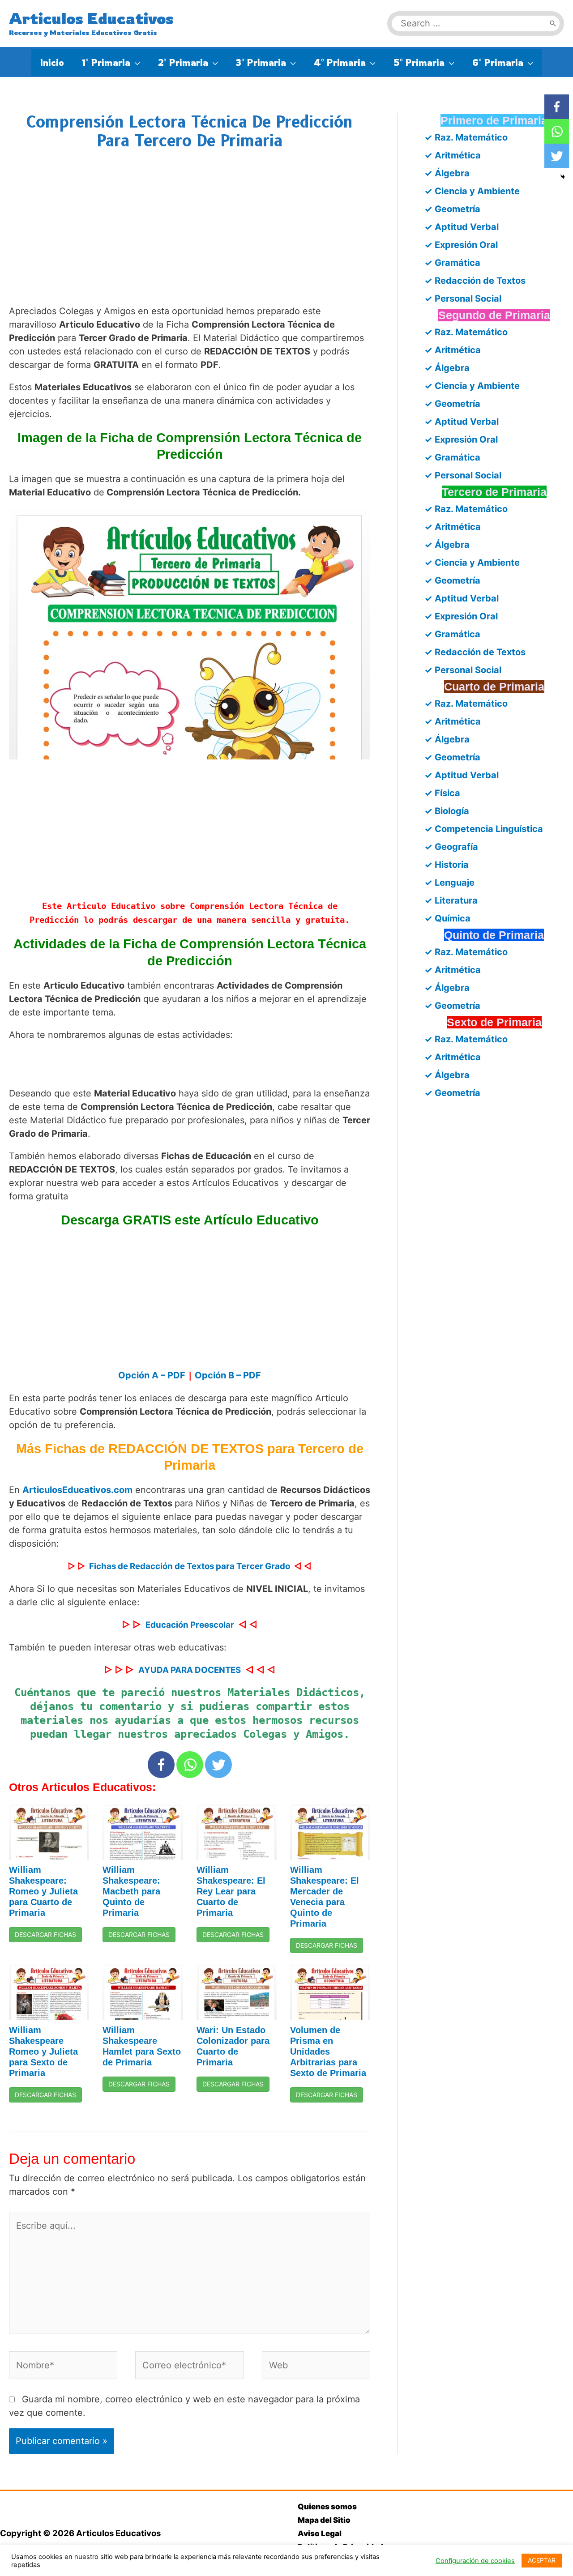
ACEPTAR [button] (542, 2560)
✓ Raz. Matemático (466, 137)
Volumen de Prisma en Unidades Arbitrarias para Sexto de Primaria (328, 2051)
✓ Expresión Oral (461, 245)
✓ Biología (447, 811)
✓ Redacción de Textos (475, 281)
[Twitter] (218, 1765)
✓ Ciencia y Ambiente (472, 191)
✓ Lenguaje (449, 883)
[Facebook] (161, 1765)
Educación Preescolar (190, 1625)
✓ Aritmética (453, 155)
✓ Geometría (452, 209)
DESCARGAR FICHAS (45, 1934)
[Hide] (563, 177)
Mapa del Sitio (324, 2520)
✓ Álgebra (447, 173)
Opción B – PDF (228, 1375)
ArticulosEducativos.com (77, 1490)
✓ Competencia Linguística (484, 829)
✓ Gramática (452, 263)
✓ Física (442, 793)
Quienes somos (327, 2507)
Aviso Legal (320, 2533)
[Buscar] (553, 23)
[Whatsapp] (190, 1765)
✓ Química (447, 918)
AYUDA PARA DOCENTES (190, 1670)
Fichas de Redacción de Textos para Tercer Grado (190, 1566)
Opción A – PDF (152, 1375)
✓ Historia (447, 865)
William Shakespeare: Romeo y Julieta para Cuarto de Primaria (43, 1891)
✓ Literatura (451, 900)
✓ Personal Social (463, 299)
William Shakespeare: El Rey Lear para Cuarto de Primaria (231, 1891)
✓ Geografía (451, 847)
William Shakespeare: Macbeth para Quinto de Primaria (131, 1891)
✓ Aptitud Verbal (462, 227)
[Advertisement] (190, 236)
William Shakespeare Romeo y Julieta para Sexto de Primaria (43, 2051)
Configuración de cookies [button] (475, 2561)
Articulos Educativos (91, 18)
